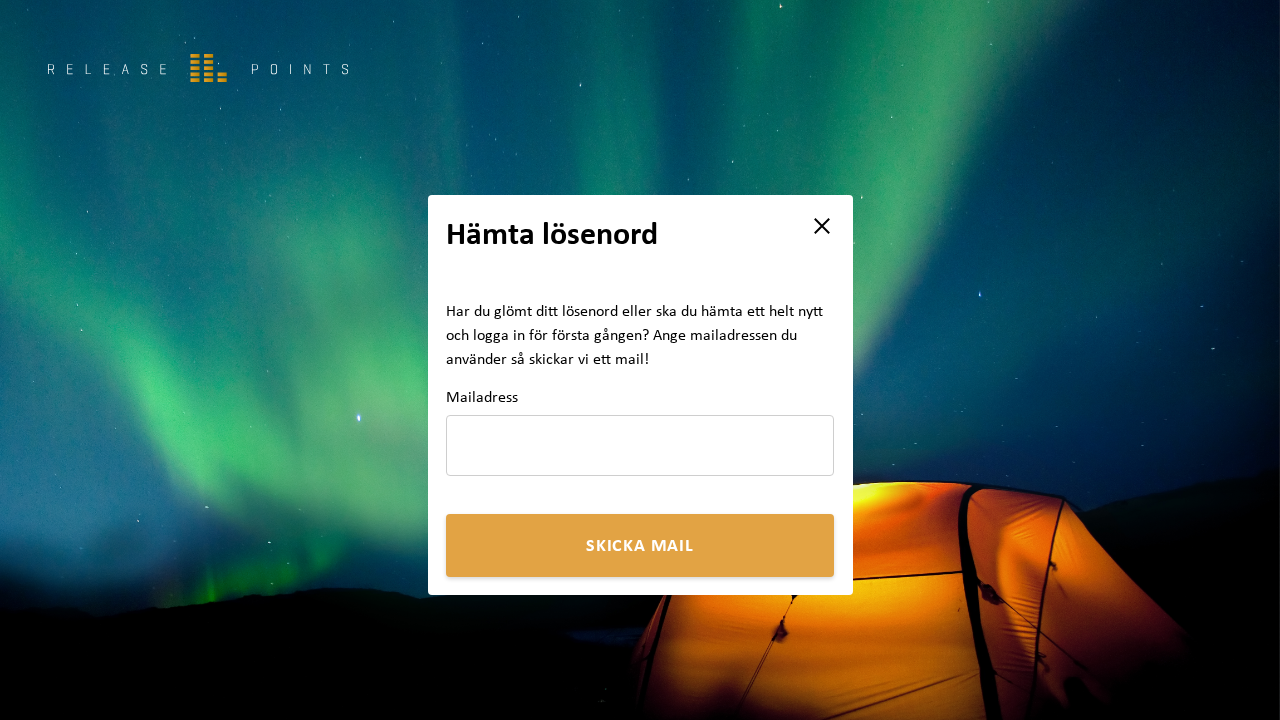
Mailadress (482, 397)
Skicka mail (640, 544)
